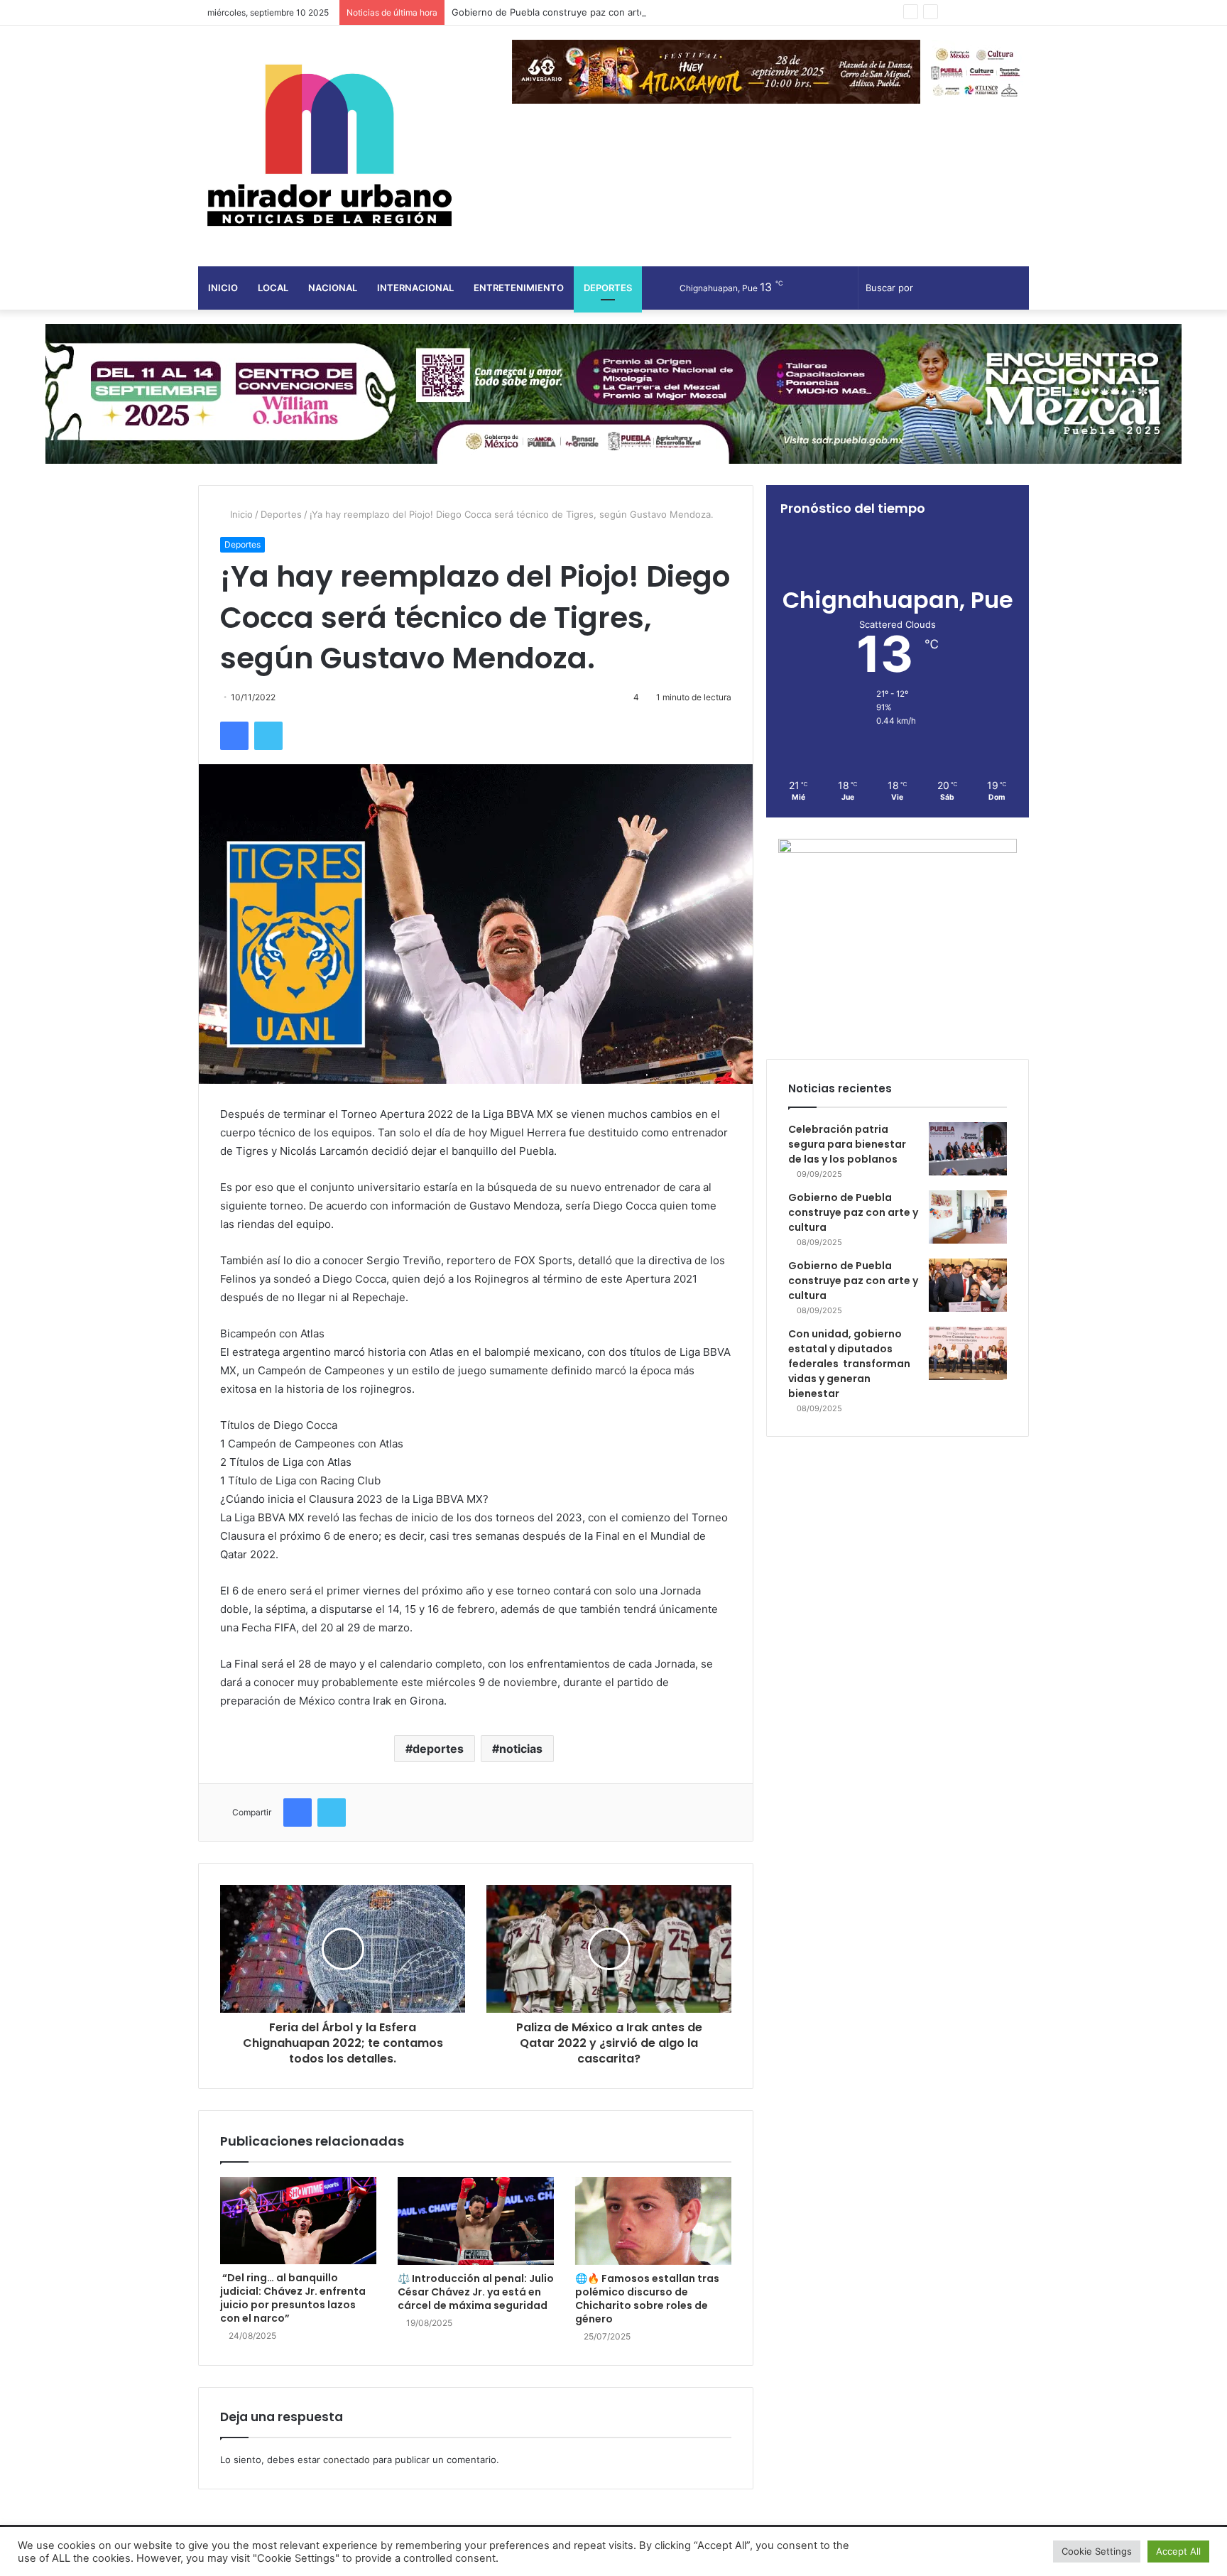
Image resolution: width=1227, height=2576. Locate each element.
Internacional (415, 288)
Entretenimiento (519, 288)
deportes (438, 1749)
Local (273, 288)
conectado (347, 2460)
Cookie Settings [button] (1097, 2551)
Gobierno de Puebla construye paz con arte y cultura (569, 12)
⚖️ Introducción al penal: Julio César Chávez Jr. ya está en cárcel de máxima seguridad (476, 2292)
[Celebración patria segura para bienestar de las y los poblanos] (968, 1149)
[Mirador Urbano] (329, 146)
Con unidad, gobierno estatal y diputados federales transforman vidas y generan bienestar (849, 1364)
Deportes (608, 288)
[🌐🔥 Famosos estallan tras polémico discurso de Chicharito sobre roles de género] (653, 2221)
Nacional (333, 288)
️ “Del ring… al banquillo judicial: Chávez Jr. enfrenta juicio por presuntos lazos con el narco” (293, 2298)
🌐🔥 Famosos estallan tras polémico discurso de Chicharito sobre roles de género (647, 2299)
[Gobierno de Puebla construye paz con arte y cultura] (968, 1217)
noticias (521, 1749)
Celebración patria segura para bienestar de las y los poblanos (847, 1144)
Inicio (223, 288)
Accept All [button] (1178, 2551)
